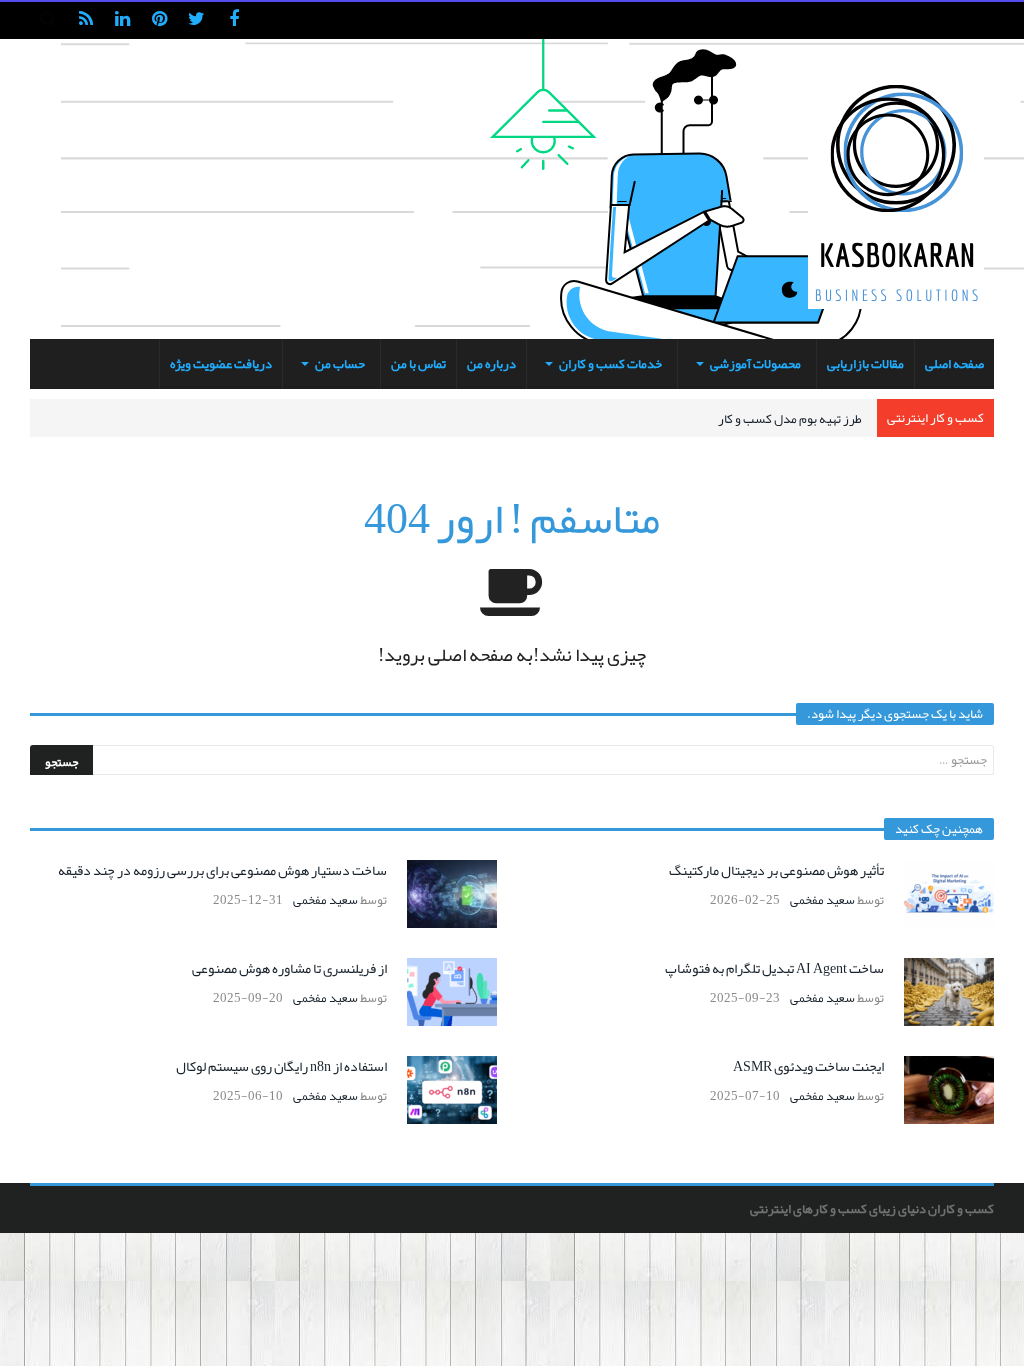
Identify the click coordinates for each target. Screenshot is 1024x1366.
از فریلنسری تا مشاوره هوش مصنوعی (289, 968)
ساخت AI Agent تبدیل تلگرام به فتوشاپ (774, 968)
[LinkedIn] (122, 20)
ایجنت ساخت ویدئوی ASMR (808, 1066)
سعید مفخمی (822, 900)
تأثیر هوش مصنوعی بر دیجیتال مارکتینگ (776, 870)
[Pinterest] (159, 20)
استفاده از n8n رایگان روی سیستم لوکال (281, 1066)
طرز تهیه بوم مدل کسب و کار (790, 419)
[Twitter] (196, 20)
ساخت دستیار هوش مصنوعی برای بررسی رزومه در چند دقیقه (222, 870)
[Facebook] (233, 20)
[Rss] (85, 20)
